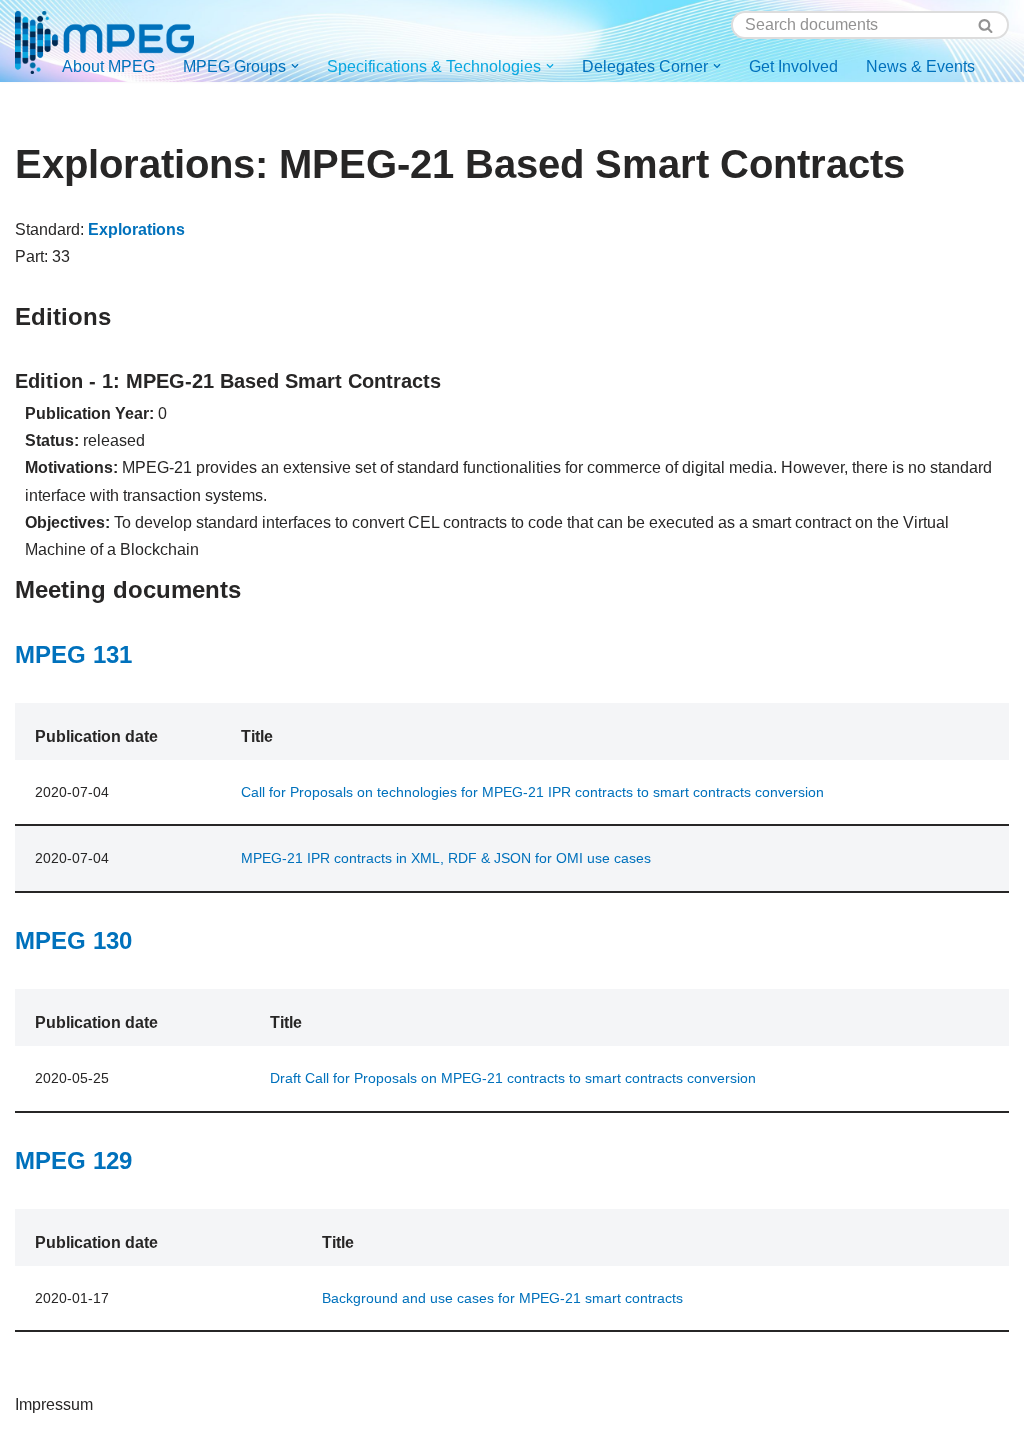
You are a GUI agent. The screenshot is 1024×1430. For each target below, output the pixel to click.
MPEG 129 (73, 1160)
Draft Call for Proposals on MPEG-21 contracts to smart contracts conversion (513, 1078)
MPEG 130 (73, 940)
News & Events (920, 66)
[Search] (986, 25)
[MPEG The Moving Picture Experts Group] (104, 42)
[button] (295, 66)
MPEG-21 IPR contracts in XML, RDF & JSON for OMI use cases (446, 858)
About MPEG (108, 66)
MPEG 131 (73, 654)
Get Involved (793, 66)
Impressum (54, 1404)
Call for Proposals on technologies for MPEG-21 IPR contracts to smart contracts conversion (532, 792)
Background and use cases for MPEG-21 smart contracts (502, 1298)
